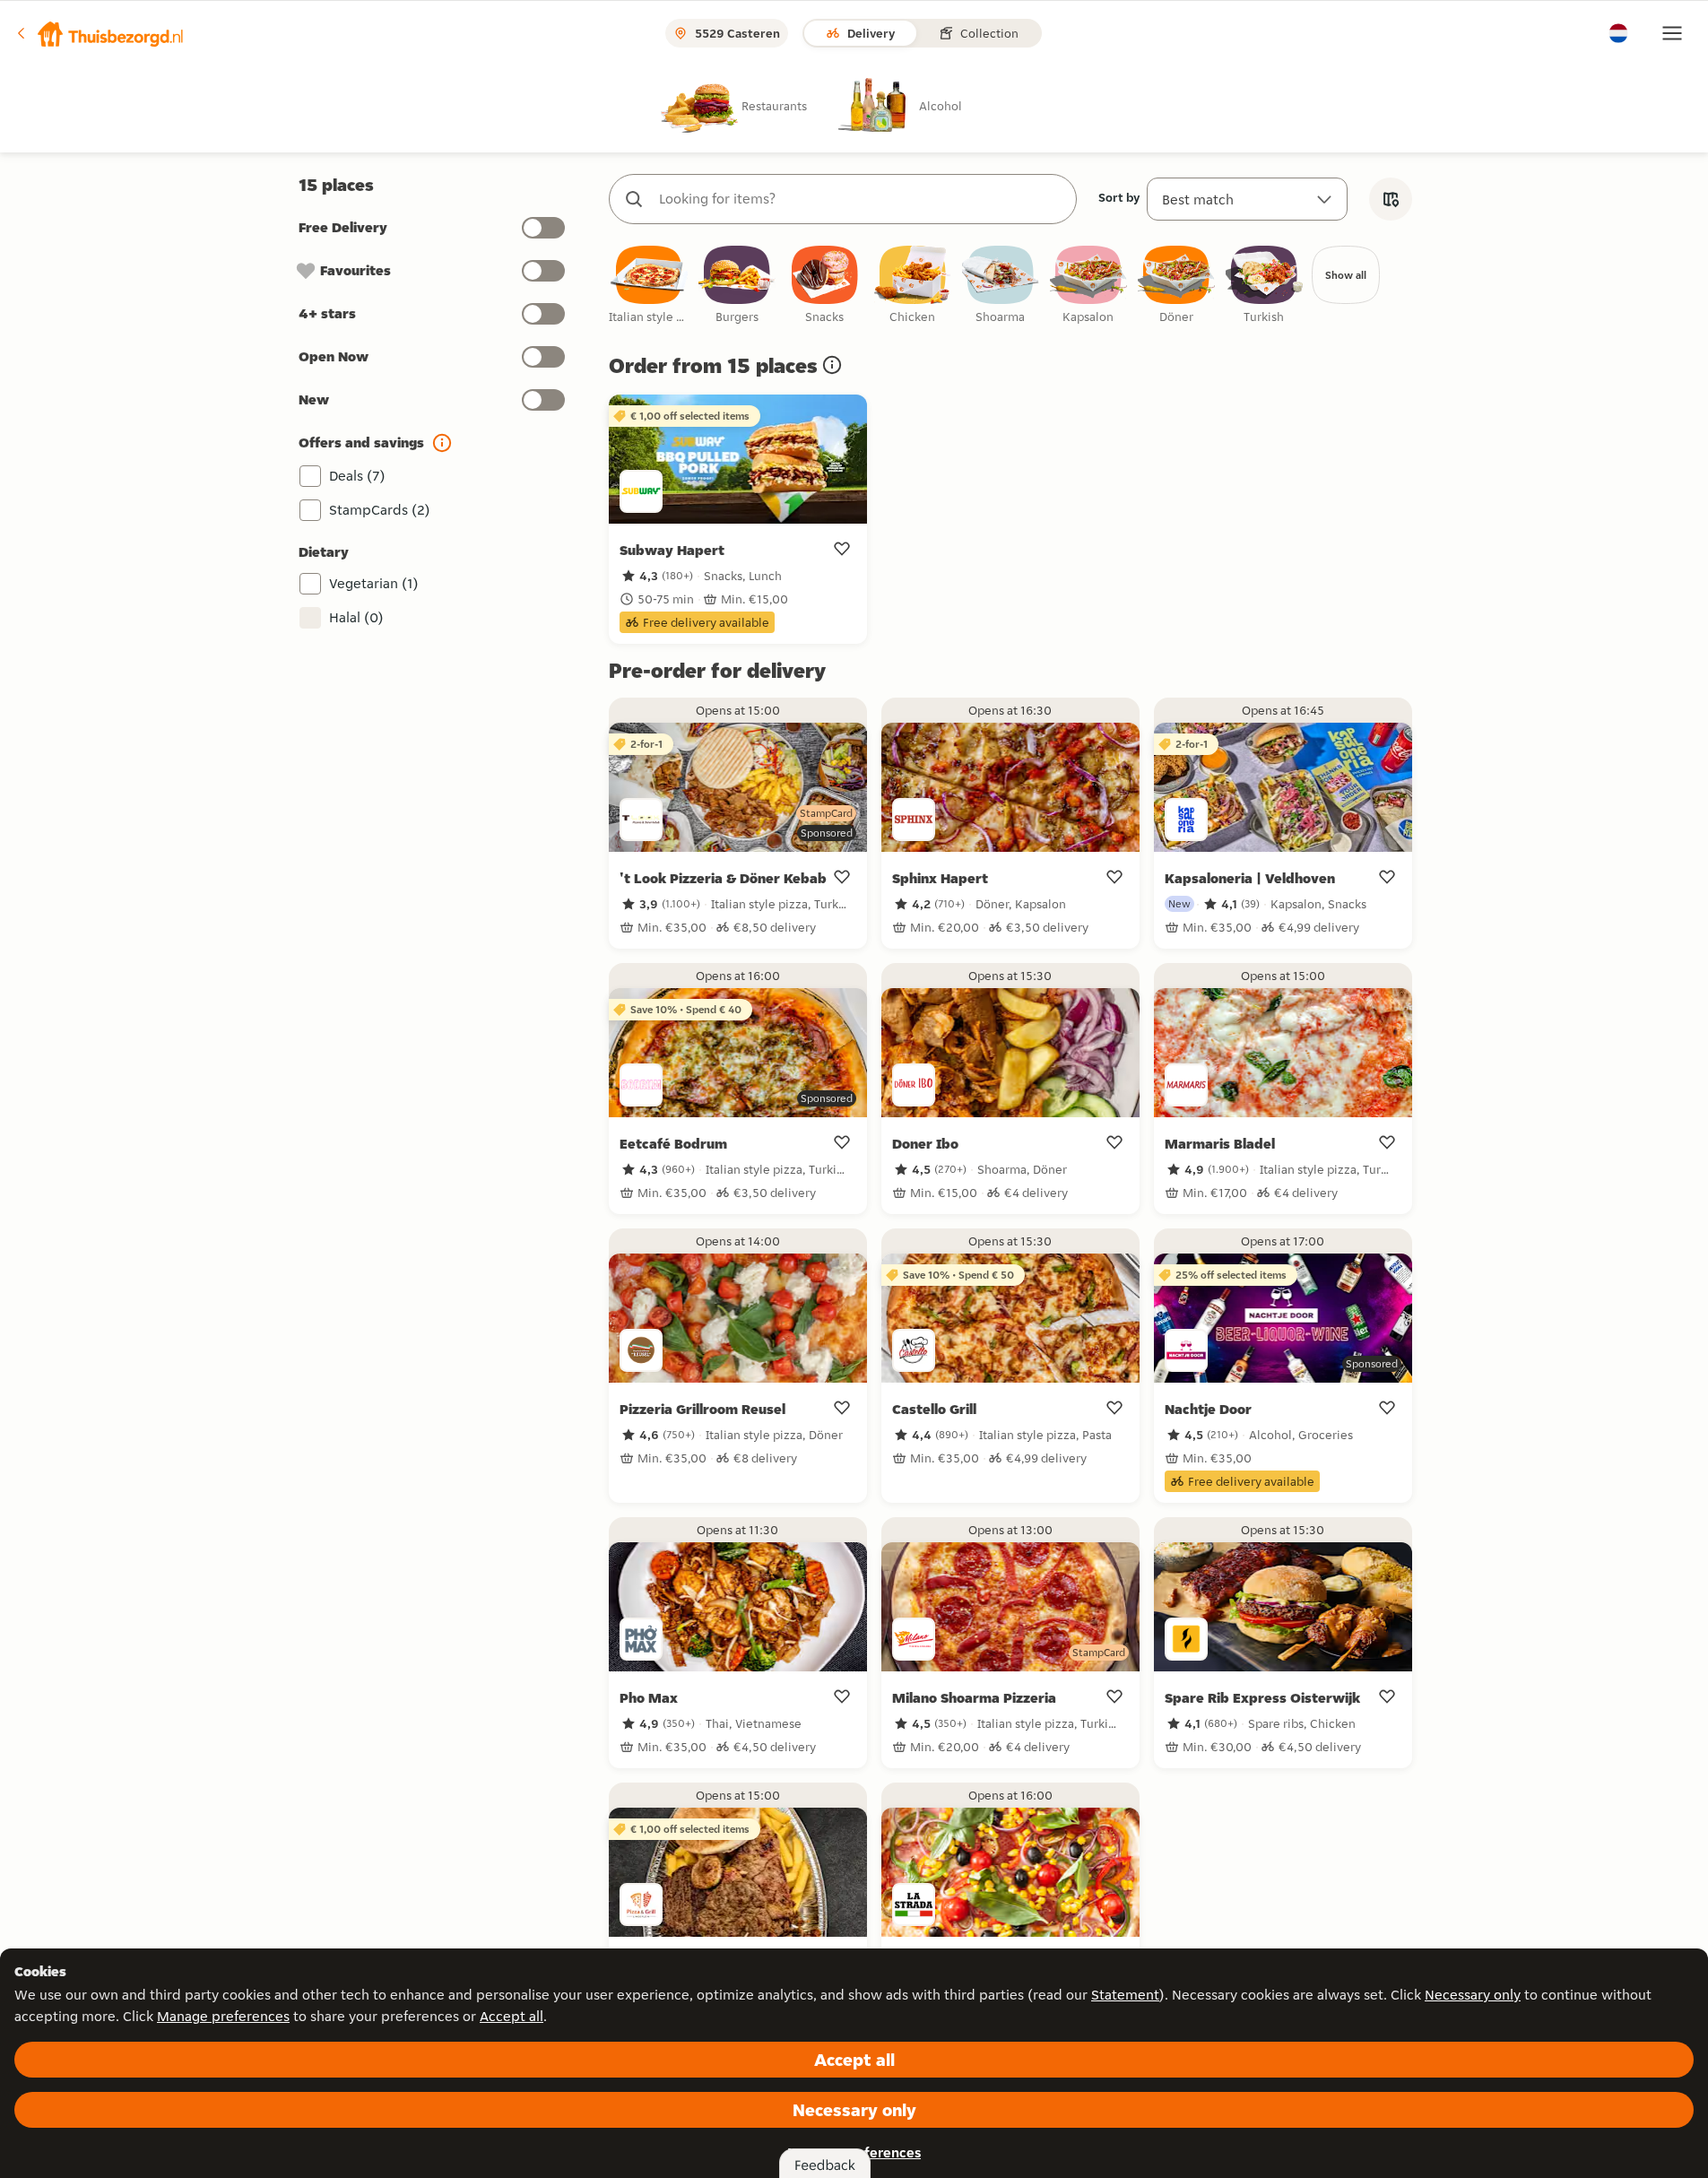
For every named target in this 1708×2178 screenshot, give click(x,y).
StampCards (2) (380, 510)
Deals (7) (357, 476)
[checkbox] (649, 286)
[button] (100, 33)
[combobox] (861, 199)
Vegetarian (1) (374, 583)
